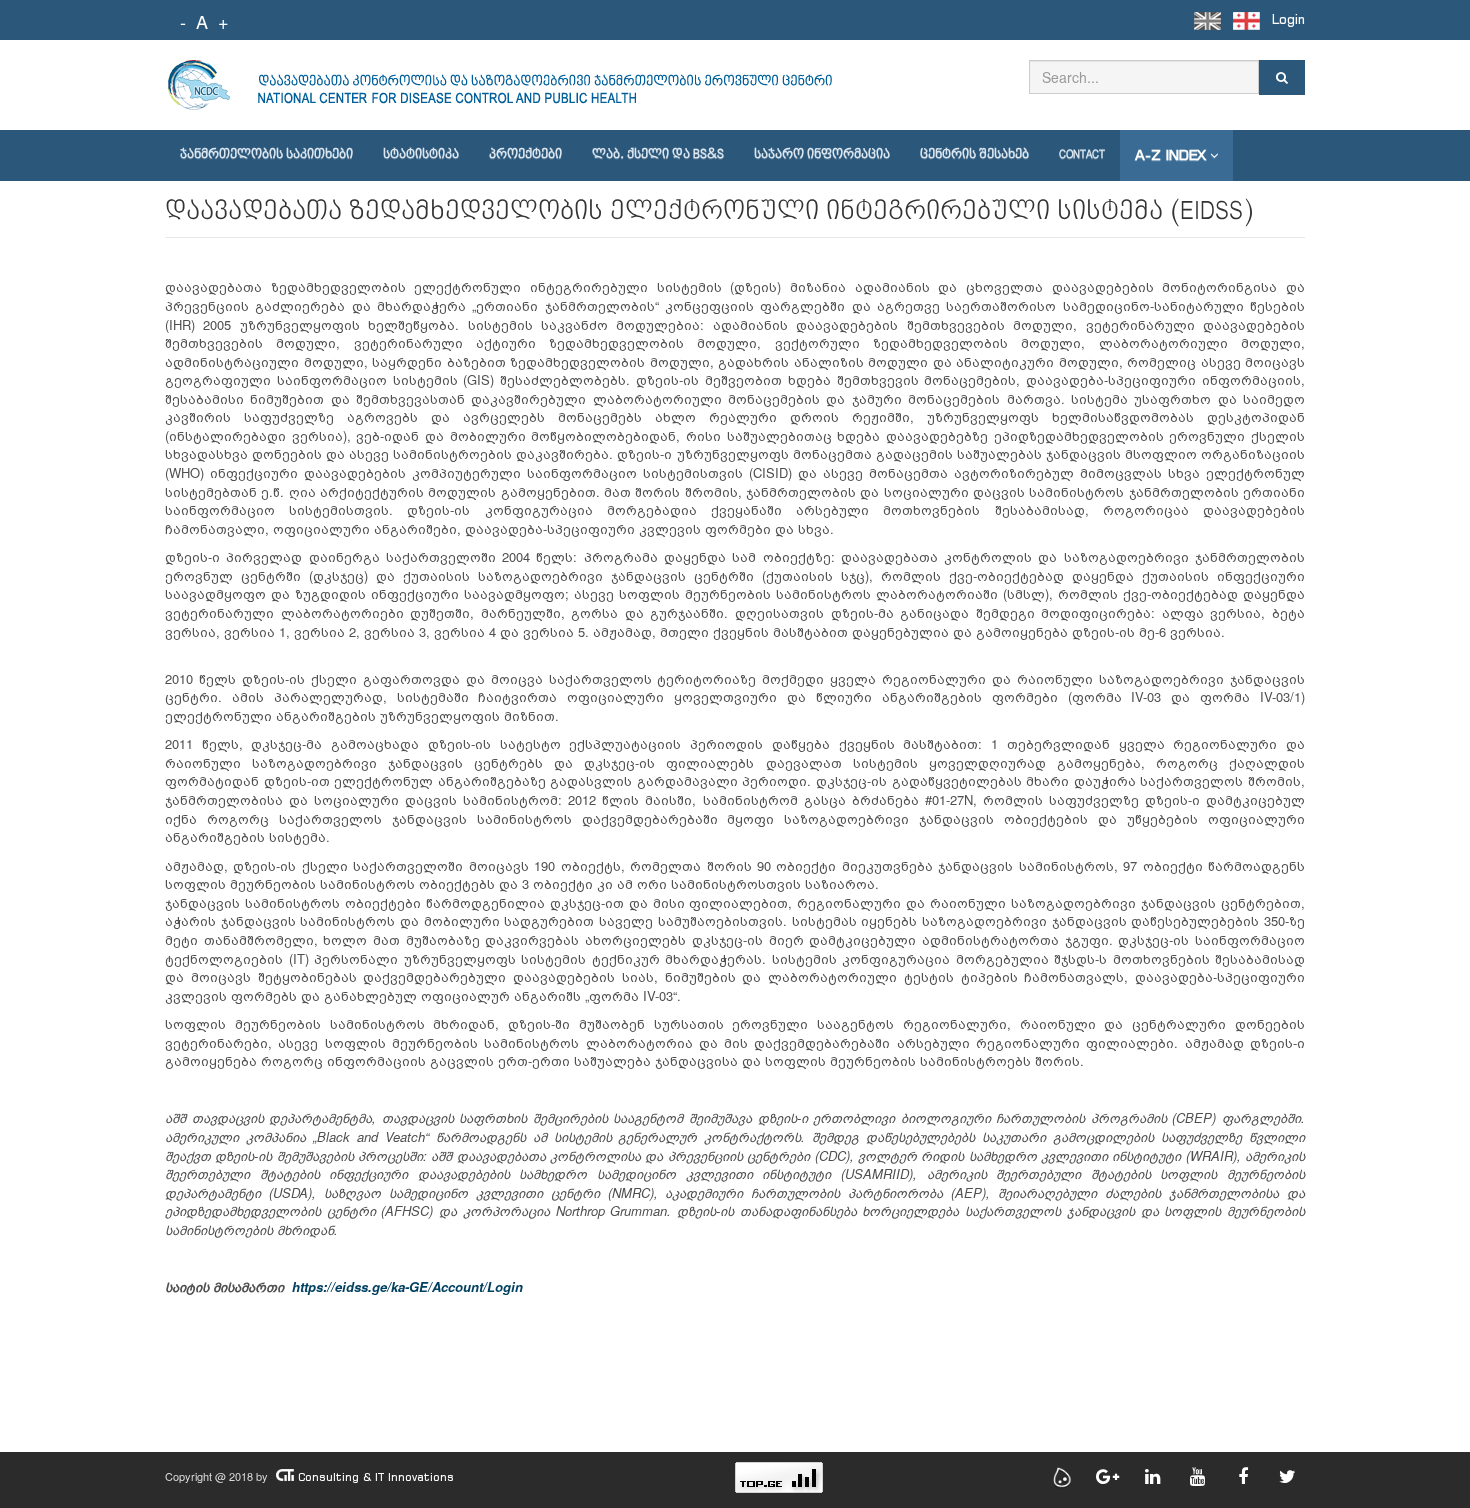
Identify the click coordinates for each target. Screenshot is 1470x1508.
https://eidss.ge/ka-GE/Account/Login (407, 1286)
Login (1288, 19)
